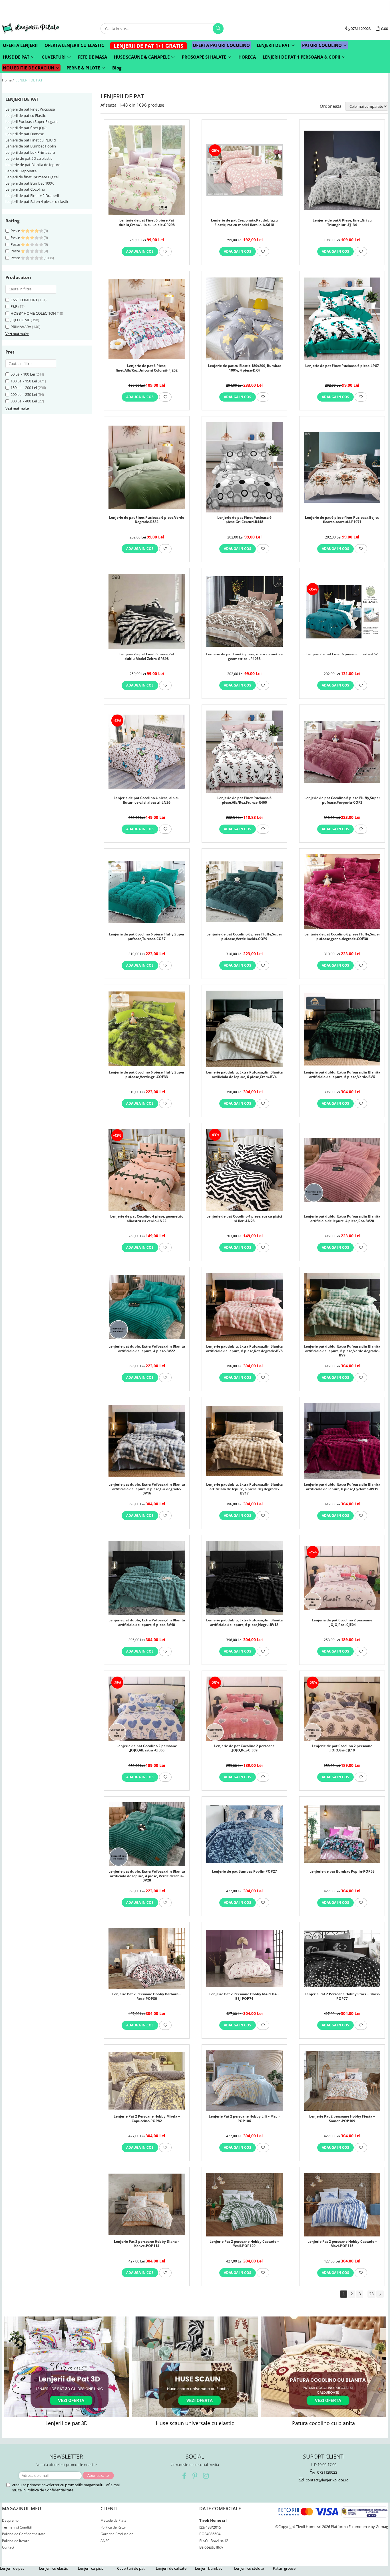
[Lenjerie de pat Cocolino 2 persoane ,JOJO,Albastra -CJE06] (147, 1709)
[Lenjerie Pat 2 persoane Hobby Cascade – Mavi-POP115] (342, 2204)
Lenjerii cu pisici (91, 2568)
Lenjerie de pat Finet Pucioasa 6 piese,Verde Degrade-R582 (147, 520)
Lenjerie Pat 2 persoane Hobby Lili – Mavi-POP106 (244, 2119)
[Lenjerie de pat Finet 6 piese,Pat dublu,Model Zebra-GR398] (147, 611)
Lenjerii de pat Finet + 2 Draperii (32, 195)
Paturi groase (284, 2568)
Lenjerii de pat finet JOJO (26, 128)
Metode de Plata (113, 2520)
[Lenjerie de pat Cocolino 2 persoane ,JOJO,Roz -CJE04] (342, 1578)
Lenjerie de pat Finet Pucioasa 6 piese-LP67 (342, 366)
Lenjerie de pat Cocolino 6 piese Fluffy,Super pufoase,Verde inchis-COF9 (244, 937)
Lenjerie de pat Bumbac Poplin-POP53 (342, 1871)
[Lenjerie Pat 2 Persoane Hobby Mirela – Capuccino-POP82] (147, 2081)
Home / (8, 80)
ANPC (105, 2541)
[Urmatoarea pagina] (380, 2294)
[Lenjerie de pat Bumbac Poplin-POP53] (342, 1834)
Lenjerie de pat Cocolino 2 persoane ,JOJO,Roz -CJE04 (342, 1623)
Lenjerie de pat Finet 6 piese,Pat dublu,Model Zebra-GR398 (147, 657)
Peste (16, 231)
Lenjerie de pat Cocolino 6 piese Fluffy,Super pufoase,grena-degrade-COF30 (342, 937)
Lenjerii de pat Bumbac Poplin (31, 146)
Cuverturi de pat (131, 2568)
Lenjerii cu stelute (249, 2568)
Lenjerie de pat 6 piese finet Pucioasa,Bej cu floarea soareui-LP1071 (342, 520)
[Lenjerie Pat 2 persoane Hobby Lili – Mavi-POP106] (244, 2081)
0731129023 (327, 2472)
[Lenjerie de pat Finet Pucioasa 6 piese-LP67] (342, 319)
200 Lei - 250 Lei (24, 394)
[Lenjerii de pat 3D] (67, 2367)
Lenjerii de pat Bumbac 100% (30, 183)
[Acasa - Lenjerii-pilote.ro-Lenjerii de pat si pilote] (31, 28)
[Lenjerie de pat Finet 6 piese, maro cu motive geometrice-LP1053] (244, 611)
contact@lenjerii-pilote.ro (327, 2480)
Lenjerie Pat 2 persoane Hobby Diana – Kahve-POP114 (147, 2244)
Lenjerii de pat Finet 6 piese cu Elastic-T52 (342, 654)
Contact (8, 2547)
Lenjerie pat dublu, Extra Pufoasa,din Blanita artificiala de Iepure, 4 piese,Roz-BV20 (342, 1219)
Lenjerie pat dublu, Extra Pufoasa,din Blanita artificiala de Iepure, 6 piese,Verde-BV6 (342, 1075)
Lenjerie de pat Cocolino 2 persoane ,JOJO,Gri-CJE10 (342, 1748)
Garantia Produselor (117, 2534)
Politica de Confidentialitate (50, 2490)
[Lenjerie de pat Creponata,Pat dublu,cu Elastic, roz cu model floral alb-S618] (244, 170)
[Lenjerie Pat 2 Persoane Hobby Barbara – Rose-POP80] (147, 1958)
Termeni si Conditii (17, 2527)
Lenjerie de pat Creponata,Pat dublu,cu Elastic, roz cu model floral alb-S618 (244, 223)
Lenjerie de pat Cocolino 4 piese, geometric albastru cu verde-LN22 (147, 1219)
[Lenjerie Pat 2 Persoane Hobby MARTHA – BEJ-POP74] (244, 1959)
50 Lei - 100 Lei (23, 374)
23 (371, 2294)
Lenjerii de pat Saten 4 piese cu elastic (37, 201)
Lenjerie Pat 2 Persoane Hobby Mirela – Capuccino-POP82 (147, 2119)
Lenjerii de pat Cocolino (25, 189)
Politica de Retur (113, 2527)
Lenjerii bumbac (209, 2568)
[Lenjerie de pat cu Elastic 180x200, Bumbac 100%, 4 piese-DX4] (244, 319)
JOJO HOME (20, 320)
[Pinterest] (195, 2476)
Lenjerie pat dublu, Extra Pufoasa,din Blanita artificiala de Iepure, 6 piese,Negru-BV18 (244, 1623)
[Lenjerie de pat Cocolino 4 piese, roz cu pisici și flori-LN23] (244, 1170)
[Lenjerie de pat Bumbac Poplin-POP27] (244, 1834)
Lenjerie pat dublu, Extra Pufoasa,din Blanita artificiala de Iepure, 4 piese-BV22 (147, 1349)
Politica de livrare (16, 2541)
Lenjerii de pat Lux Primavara (30, 152)
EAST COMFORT (24, 300)
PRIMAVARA (21, 327)
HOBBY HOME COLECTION (33, 313)
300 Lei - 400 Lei (24, 401)
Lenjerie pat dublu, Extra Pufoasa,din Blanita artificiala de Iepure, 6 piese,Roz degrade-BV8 (244, 1349)
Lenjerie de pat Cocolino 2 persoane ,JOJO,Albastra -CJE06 (147, 1748)
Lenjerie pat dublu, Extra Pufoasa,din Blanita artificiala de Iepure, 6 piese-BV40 (147, 1623)
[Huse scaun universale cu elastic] (195, 2367)
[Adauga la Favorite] (165, 252)
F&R (14, 306)
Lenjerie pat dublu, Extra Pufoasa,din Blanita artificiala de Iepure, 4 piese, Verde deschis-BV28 (147, 1875)
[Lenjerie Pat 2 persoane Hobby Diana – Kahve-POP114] (147, 2204)
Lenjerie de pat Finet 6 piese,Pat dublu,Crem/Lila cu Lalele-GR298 (147, 223)
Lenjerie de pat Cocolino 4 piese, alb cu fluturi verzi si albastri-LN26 (147, 800)
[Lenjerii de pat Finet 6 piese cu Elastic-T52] (342, 611)
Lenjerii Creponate (21, 171)
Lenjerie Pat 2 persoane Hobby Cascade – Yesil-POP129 (244, 2244)
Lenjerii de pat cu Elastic (26, 115)
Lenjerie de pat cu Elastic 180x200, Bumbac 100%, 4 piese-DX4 (244, 368)
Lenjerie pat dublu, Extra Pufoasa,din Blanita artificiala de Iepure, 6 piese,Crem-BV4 (244, 1075)
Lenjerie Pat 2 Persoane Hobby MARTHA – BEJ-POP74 (244, 1996)
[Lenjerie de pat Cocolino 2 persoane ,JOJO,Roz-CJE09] (244, 1709)
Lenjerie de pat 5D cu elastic (29, 158)
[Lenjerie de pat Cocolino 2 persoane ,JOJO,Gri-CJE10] (342, 1709)
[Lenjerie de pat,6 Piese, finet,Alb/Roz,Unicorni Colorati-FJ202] (147, 319)
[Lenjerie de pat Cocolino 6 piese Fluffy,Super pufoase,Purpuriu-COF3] (342, 752)
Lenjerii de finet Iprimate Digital (32, 177)
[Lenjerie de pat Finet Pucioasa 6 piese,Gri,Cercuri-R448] (244, 467)
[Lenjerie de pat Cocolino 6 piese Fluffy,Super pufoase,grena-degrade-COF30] (342, 892)
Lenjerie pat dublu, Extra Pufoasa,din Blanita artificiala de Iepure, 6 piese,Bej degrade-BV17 (244, 1488)
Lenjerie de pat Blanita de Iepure (33, 165)
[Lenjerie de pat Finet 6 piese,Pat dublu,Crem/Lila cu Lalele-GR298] (147, 170)
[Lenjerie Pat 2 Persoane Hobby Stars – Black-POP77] (342, 1959)
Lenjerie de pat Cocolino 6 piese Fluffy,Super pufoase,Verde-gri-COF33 (147, 1075)
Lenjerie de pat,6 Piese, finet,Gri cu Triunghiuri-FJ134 (342, 223)
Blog (117, 68)
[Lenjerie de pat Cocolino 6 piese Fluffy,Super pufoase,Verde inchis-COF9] (244, 892)
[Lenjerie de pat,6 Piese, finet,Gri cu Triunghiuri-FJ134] (342, 170)
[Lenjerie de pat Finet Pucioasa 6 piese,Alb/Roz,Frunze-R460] (244, 752)
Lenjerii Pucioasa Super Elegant (32, 121)
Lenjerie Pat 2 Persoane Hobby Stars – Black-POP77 (342, 1996)
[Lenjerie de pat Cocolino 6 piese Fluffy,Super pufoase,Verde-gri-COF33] (147, 1029)
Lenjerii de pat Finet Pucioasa (30, 109)
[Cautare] (218, 29)
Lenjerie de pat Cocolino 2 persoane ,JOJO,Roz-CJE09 (244, 1748)
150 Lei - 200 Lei (24, 388)
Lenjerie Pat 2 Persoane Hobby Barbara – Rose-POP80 (147, 1996)
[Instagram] (206, 2476)
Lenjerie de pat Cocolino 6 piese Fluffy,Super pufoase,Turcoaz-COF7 (147, 937)
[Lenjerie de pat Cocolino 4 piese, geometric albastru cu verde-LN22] (147, 1170)
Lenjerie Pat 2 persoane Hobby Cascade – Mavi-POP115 (342, 2244)
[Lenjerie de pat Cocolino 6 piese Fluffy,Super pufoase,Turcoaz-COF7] (147, 892)
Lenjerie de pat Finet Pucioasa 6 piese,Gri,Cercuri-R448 (244, 520)
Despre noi (11, 2520)
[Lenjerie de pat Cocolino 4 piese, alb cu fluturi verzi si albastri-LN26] (147, 752)
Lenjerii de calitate (171, 2568)
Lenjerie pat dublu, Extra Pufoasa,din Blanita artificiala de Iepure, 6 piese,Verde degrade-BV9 (342, 1350)
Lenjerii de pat (12, 2568)
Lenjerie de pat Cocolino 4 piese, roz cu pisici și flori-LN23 (244, 1219)
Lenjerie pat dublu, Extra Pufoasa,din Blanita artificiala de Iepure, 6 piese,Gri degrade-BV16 (147, 1488)
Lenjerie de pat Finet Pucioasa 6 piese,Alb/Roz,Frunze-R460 (244, 800)
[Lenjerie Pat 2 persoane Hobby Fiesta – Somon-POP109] (342, 2081)
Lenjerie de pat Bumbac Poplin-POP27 (244, 1871)
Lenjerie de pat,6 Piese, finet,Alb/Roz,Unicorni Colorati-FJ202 (147, 368)
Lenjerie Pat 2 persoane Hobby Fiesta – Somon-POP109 (342, 2119)
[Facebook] (184, 2476)
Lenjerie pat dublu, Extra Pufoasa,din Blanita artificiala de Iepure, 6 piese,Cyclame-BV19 (342, 1487)
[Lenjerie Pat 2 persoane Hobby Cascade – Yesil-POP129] (244, 2204)
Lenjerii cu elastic (53, 2568)
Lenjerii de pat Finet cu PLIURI (31, 140)
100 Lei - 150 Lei (24, 381)
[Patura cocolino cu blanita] (323, 2367)
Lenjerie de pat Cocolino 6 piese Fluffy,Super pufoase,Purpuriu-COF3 (342, 800)
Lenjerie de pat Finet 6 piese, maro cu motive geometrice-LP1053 (244, 657)
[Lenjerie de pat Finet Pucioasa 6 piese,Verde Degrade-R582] (147, 467)
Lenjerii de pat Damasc (25, 134)
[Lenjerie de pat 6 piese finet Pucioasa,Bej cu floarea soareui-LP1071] (342, 467)
